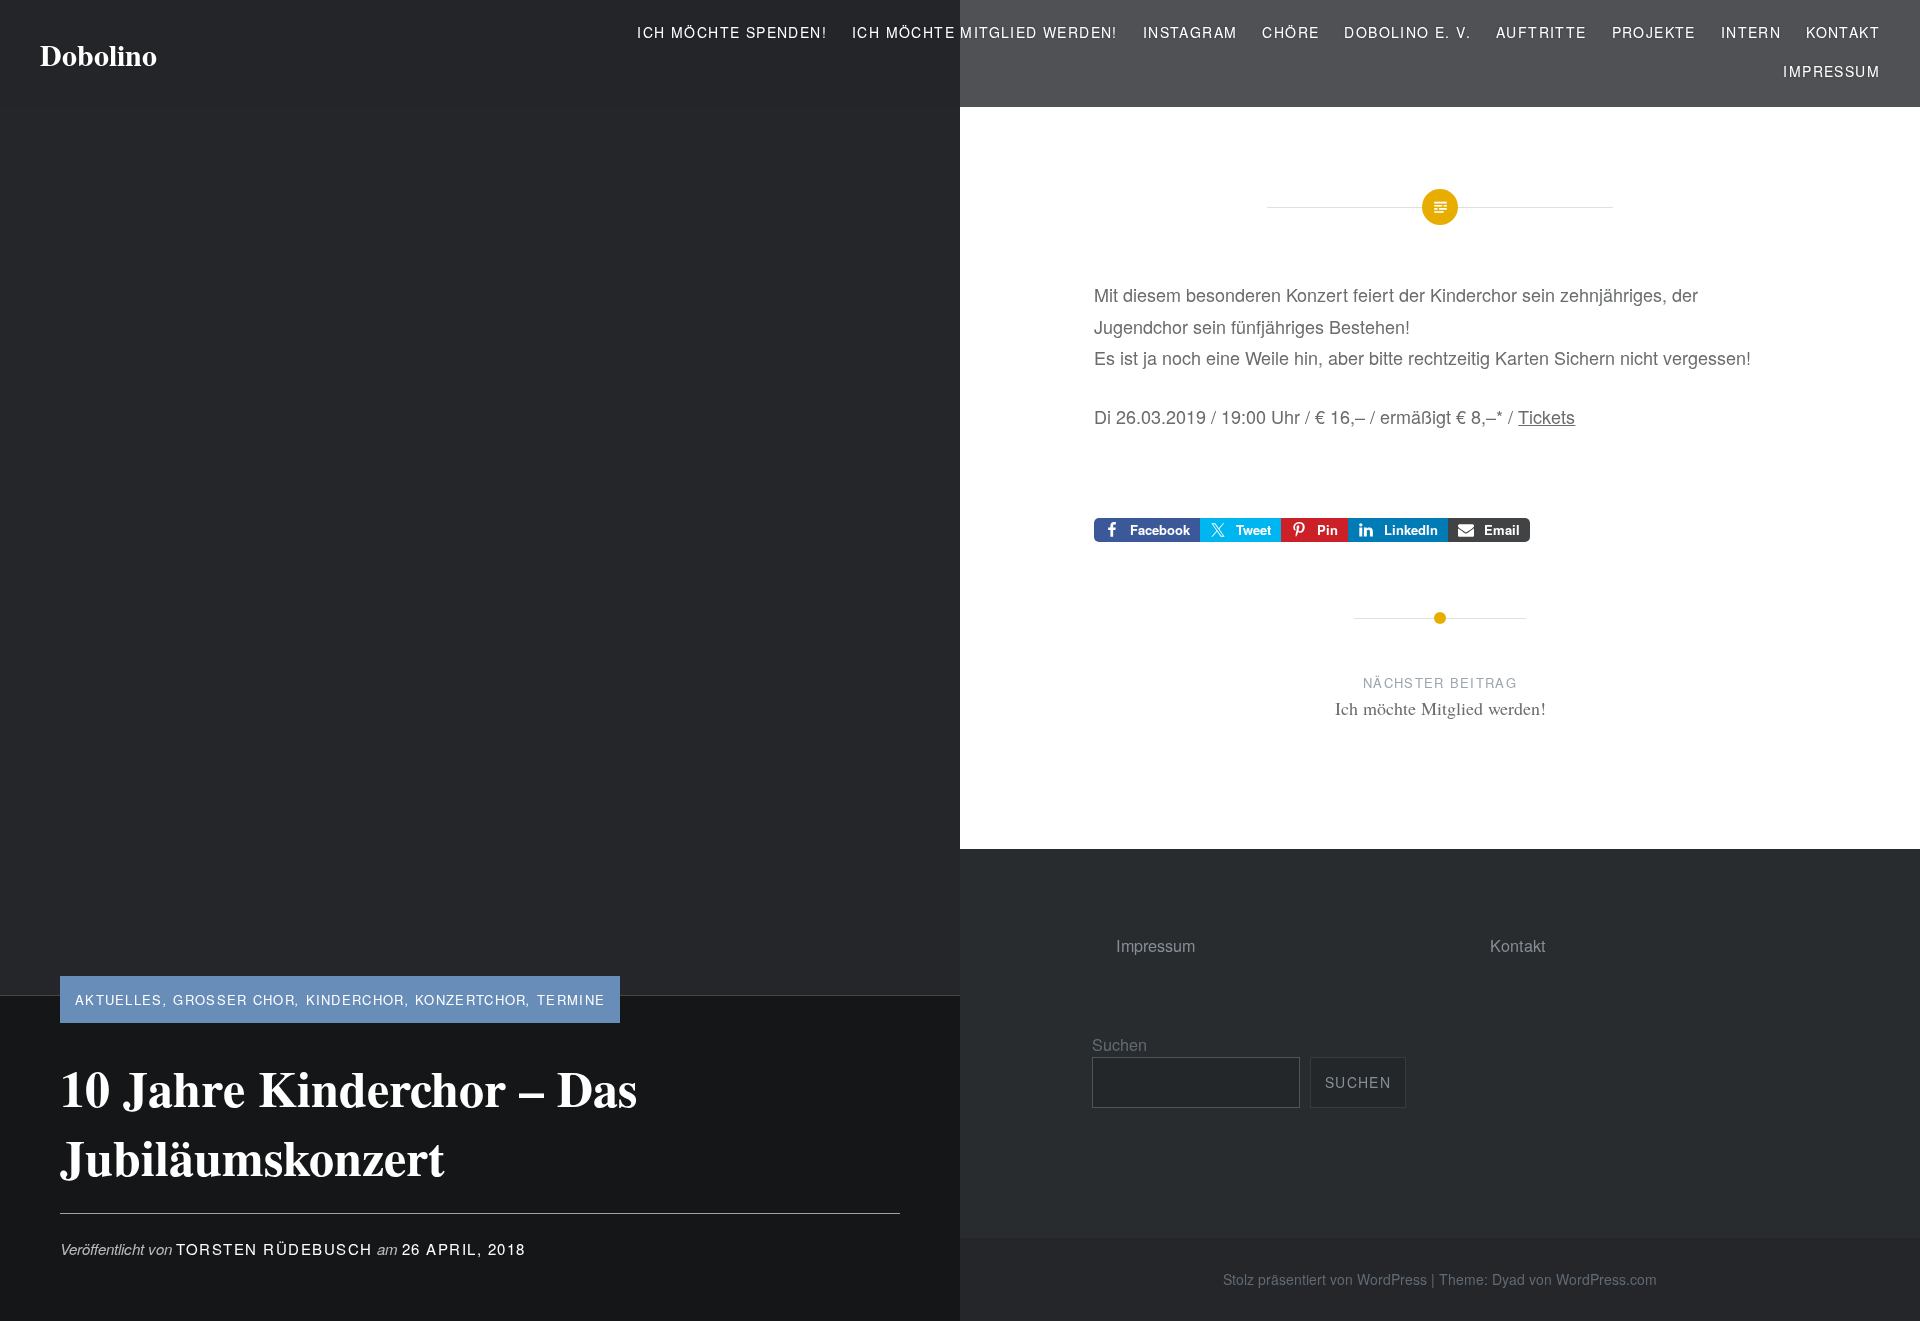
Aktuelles (119, 999)
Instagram (1190, 32)
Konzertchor (470, 999)
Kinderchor (355, 999)
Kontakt (1843, 32)
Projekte (1654, 32)
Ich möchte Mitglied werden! (985, 32)
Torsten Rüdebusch (274, 1248)
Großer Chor (234, 999)
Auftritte (1541, 32)
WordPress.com (1606, 1279)
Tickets (1546, 416)
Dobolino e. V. (1407, 32)
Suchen (1119, 1044)
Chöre (1290, 32)
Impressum (1831, 71)
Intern (1751, 32)
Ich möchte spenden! (732, 32)
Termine (571, 999)
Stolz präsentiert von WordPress (1325, 1279)
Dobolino (98, 54)
